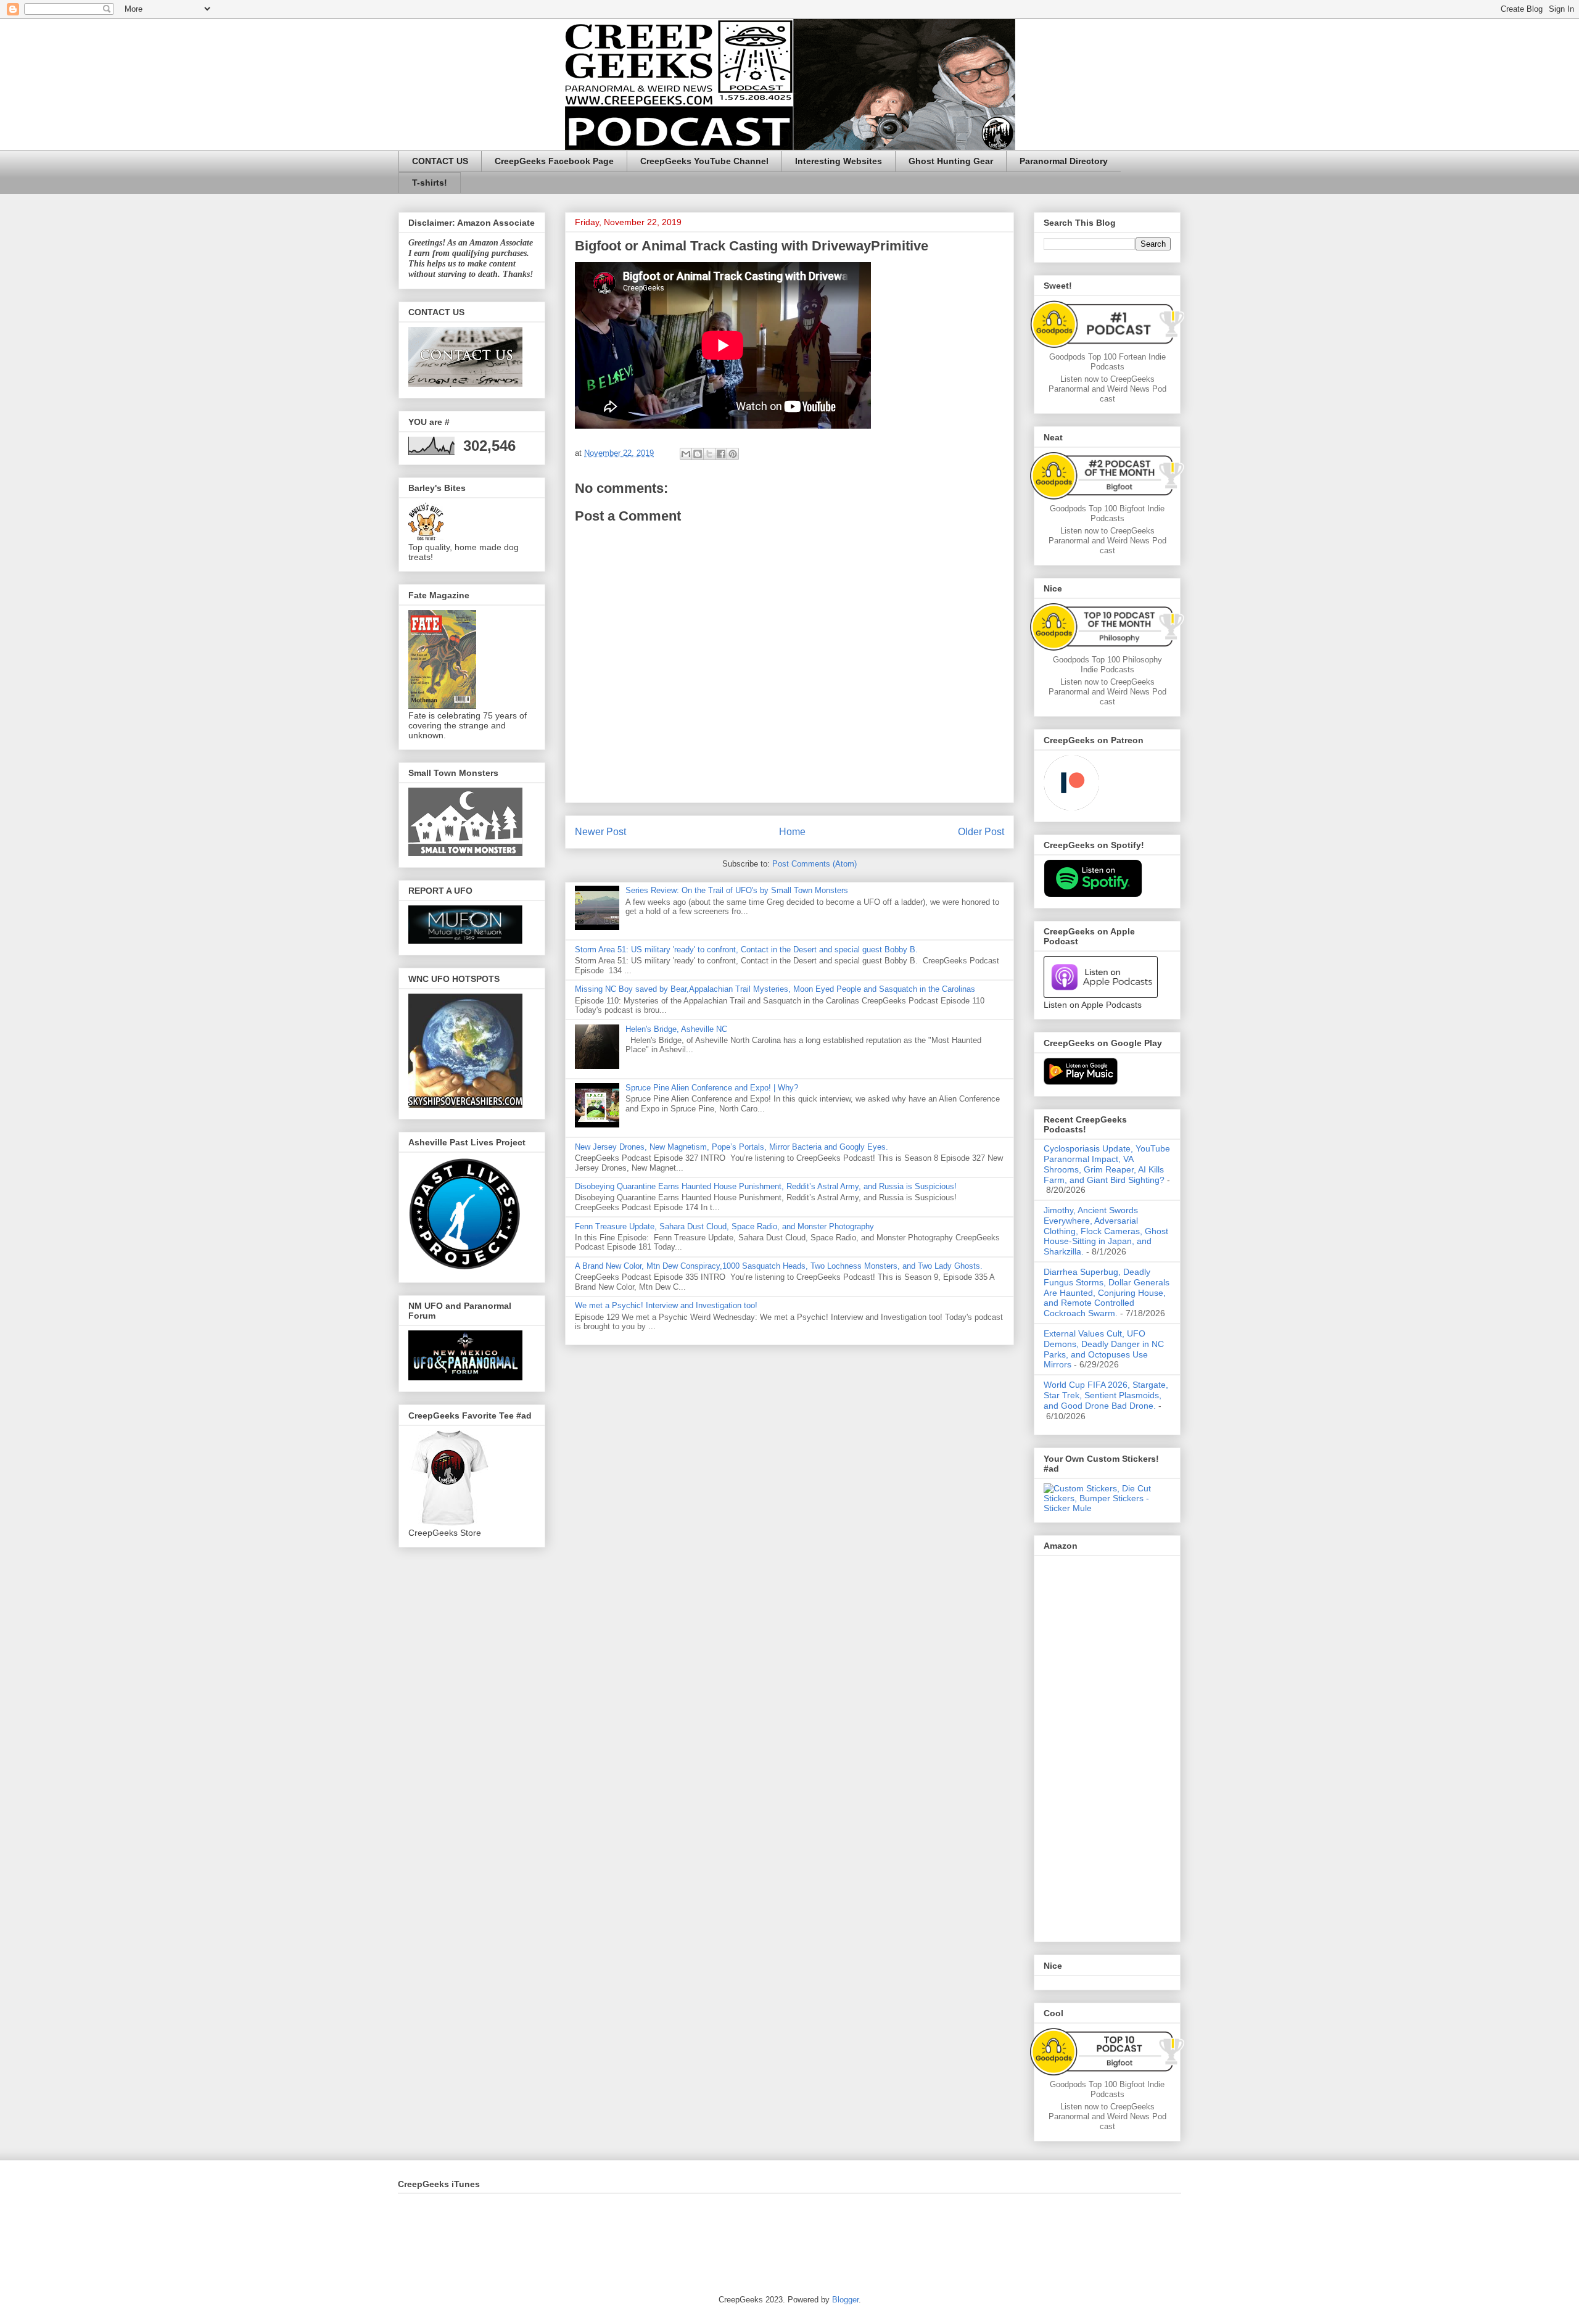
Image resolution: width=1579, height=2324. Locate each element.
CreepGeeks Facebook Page (554, 161)
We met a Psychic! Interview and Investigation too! (666, 1305)
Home (792, 832)
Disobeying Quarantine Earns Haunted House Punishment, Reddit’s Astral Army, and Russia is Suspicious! (766, 1186)
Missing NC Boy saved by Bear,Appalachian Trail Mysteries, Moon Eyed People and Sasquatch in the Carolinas (775, 989)
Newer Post (600, 832)
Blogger (845, 2300)
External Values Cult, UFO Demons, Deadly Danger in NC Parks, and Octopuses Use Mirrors (1104, 1349)
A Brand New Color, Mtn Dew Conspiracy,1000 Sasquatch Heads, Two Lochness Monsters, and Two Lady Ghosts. (779, 1266)
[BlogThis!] (698, 454)
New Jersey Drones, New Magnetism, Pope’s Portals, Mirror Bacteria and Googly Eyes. (732, 1147)
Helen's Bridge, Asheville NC (676, 1029)
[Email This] (686, 454)
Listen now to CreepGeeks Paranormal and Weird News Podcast (1107, 389)
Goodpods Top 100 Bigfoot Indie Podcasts (1107, 513)
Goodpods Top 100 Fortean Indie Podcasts (1107, 362)
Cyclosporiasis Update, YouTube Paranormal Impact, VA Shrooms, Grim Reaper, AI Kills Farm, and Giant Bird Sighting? (1107, 1164)
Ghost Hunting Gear (951, 161)
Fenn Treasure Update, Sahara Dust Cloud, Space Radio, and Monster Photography (724, 1226)
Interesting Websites (839, 161)
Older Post (981, 832)
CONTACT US (440, 161)
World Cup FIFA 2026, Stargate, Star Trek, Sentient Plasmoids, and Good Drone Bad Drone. (1106, 1395)
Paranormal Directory (1064, 161)
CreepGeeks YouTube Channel (704, 161)
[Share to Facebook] (721, 454)
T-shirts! (430, 183)
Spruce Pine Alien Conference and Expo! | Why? (712, 1088)
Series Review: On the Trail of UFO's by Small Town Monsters (737, 890)
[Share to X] (709, 454)
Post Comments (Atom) (814, 864)
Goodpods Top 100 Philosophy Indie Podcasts (1107, 665)
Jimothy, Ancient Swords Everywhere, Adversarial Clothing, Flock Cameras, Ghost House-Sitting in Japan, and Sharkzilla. (1106, 1231)
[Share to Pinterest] (733, 454)
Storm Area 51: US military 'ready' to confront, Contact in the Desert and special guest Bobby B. (748, 950)
